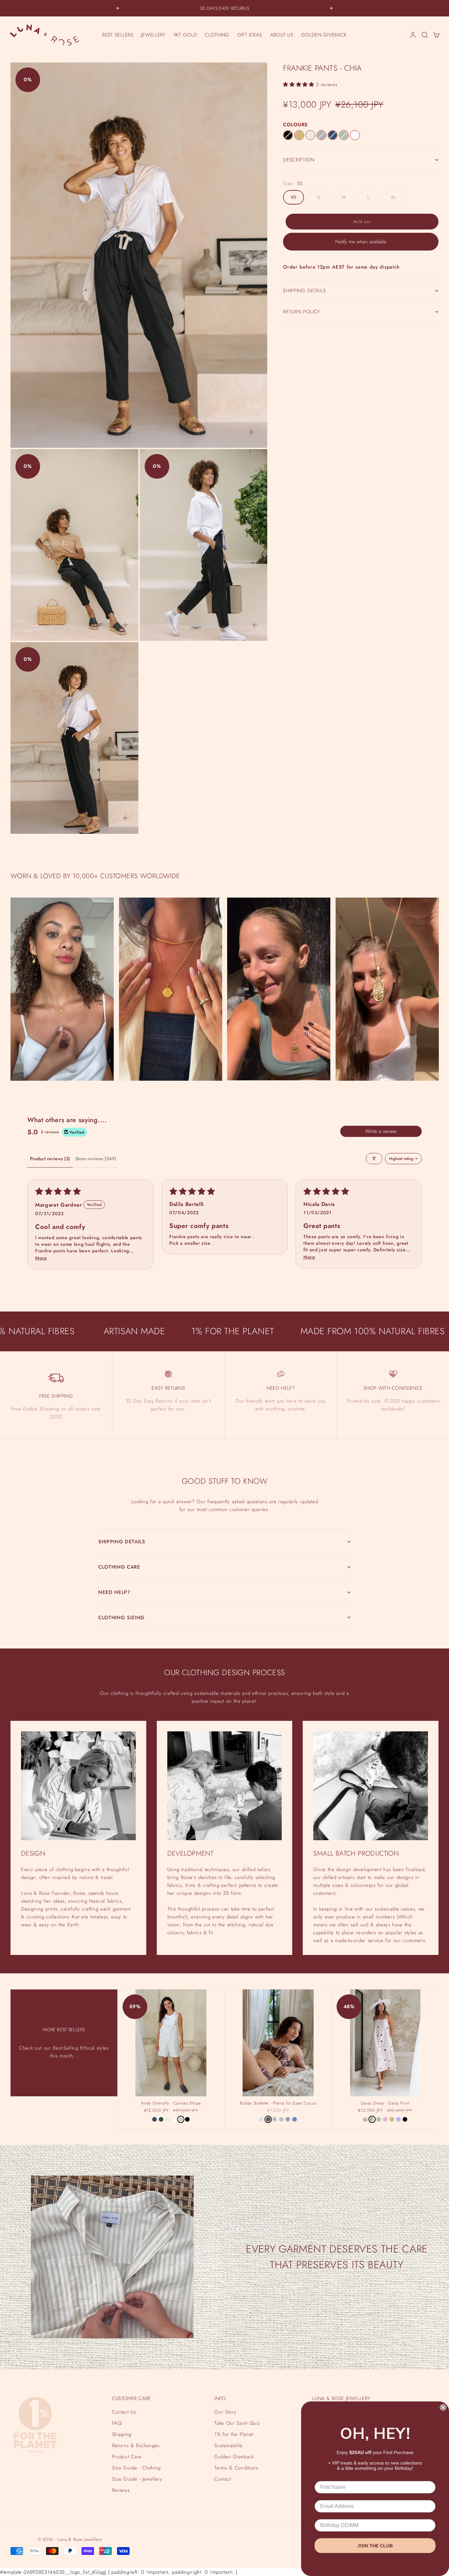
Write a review (381, 1131)
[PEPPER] (321, 135)
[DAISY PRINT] (372, 2119)
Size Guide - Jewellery (137, 2479)
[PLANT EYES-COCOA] (268, 2119)
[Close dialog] (443, 2407)
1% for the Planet (234, 2434)
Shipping (122, 2434)
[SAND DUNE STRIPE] (366, 2119)
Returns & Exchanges (136, 2445)
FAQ (117, 2423)
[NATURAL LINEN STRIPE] (181, 2119)
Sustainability (228, 2445)
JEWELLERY (153, 35)
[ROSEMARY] (161, 2119)
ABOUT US (282, 35)
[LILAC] (398, 2119)
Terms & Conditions (236, 2468)
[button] (299, 84)
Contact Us (124, 2412)
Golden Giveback (234, 2457)
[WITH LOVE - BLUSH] (281, 2119)
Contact (223, 2479)
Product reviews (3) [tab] (50, 1159)
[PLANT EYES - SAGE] (262, 2119)
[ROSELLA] (385, 2119)
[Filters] (374, 1159)
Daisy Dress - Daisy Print (385, 2104)
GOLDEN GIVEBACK (324, 35)
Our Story (225, 2412)
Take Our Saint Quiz (237, 2423)
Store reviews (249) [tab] (96, 1159)
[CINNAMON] (299, 135)
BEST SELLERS (118, 35)
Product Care (127, 2457)
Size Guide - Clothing (136, 2468)
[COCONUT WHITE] (355, 135)
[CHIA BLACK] (288, 135)
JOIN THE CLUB (375, 2546)
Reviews (121, 2490)
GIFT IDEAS (250, 35)
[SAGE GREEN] (344, 135)
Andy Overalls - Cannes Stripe (171, 2104)
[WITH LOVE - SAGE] (288, 2119)
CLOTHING (217, 35)
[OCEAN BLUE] (333, 135)
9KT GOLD (185, 35)
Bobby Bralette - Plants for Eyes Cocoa (278, 2104)
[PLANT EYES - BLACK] (275, 2119)
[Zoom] (251, 432)
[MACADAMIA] (310, 135)
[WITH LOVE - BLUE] (295, 2119)
